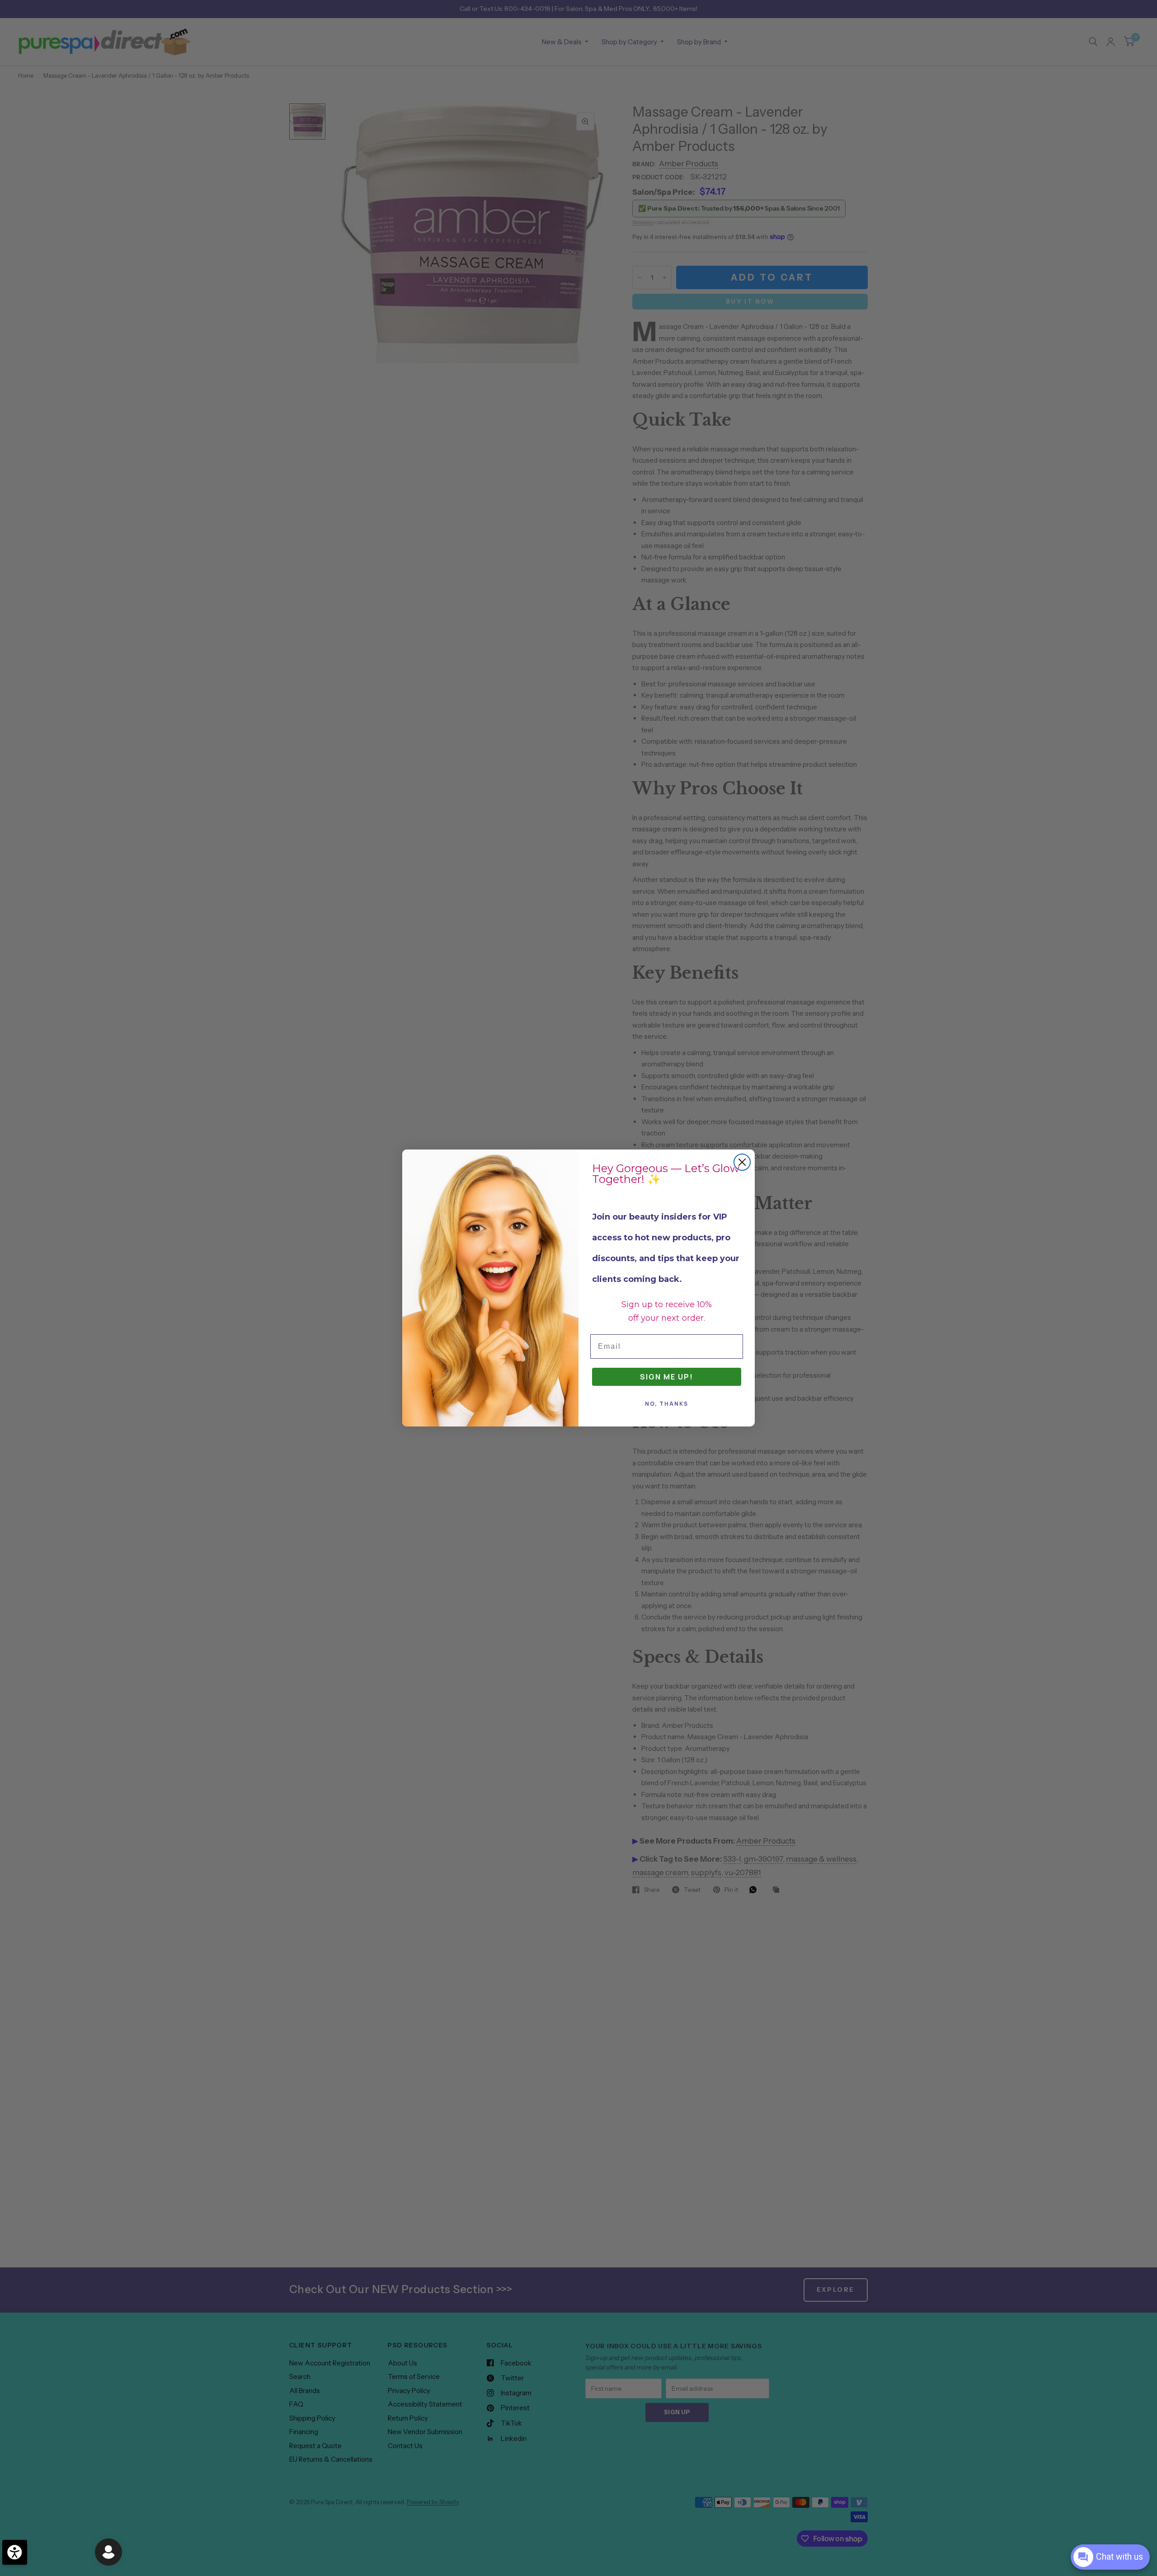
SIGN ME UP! (667, 1377)
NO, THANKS (667, 1404)
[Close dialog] (742, 1162)
